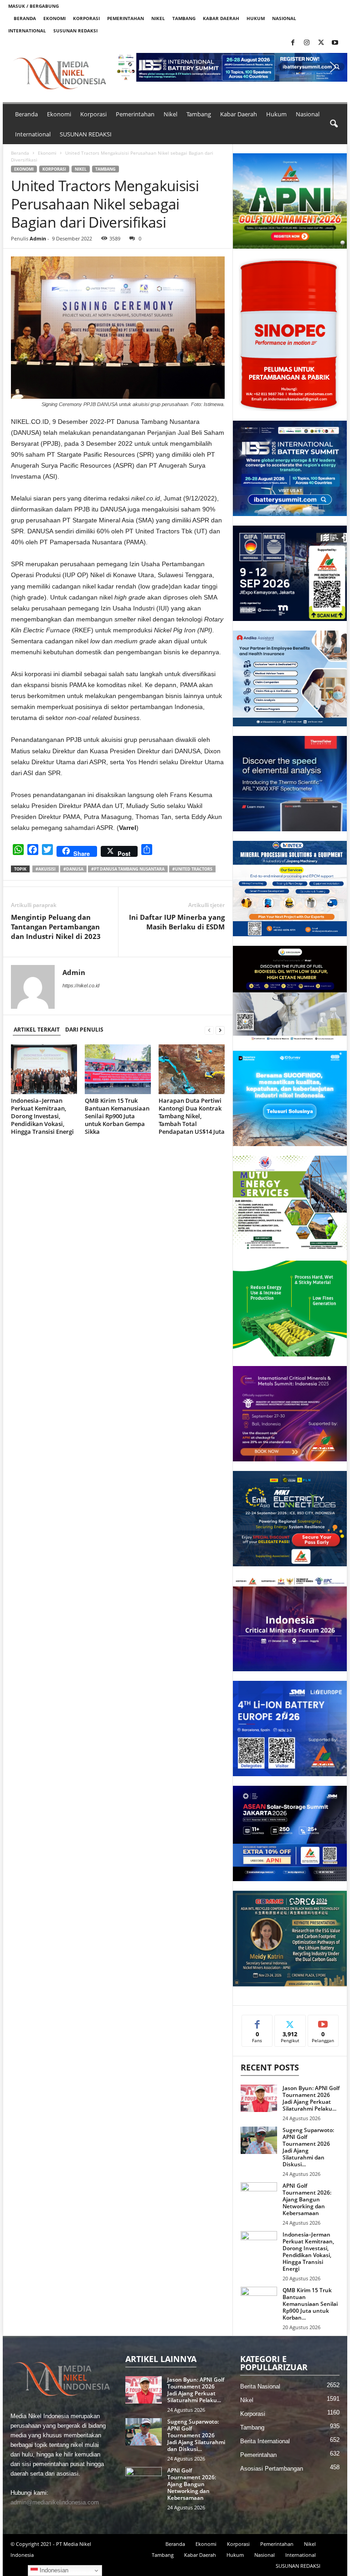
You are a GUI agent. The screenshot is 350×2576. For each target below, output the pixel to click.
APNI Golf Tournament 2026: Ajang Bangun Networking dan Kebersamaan (307, 2199)
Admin (38, 238)
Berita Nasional (260, 2386)
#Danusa (73, 869)
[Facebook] (293, 43)
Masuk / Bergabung (33, 6)
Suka (257, 2022)
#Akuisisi (46, 869)
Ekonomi (54, 18)
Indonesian (53, 2570)
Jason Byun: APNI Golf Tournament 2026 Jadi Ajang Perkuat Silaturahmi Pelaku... (311, 2098)
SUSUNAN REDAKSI (75, 31)
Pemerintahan (126, 18)
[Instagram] (307, 43)
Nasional (284, 18)
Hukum (256, 18)
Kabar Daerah (221, 18)
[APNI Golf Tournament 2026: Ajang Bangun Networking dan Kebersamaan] (259, 2196)
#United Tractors (192, 869)
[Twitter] (321, 43)
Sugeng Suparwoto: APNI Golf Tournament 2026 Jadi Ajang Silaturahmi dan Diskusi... (308, 2147)
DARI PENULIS (84, 1030)
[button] (232, 67)
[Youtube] (335, 43)
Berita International (265, 2441)
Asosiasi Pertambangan (272, 2469)
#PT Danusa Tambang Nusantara (128, 869)
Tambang (184, 18)
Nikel (158, 18)
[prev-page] (209, 1030)
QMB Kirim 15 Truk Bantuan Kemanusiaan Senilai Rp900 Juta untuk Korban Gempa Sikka (117, 1116)
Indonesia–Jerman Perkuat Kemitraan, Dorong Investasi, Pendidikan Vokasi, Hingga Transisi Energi (42, 1116)
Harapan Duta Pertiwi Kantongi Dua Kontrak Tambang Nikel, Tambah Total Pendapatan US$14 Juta (192, 1116)
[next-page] (220, 1030)
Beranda (25, 18)
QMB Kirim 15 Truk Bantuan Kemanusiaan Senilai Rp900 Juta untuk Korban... (310, 2304)
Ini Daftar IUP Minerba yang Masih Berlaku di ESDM (177, 922)
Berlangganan (323, 2025)
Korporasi (86, 18)
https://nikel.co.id (81, 986)
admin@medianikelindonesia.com (55, 2502)
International (27, 31)
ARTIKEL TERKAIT (37, 1030)
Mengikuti (290, 2022)
